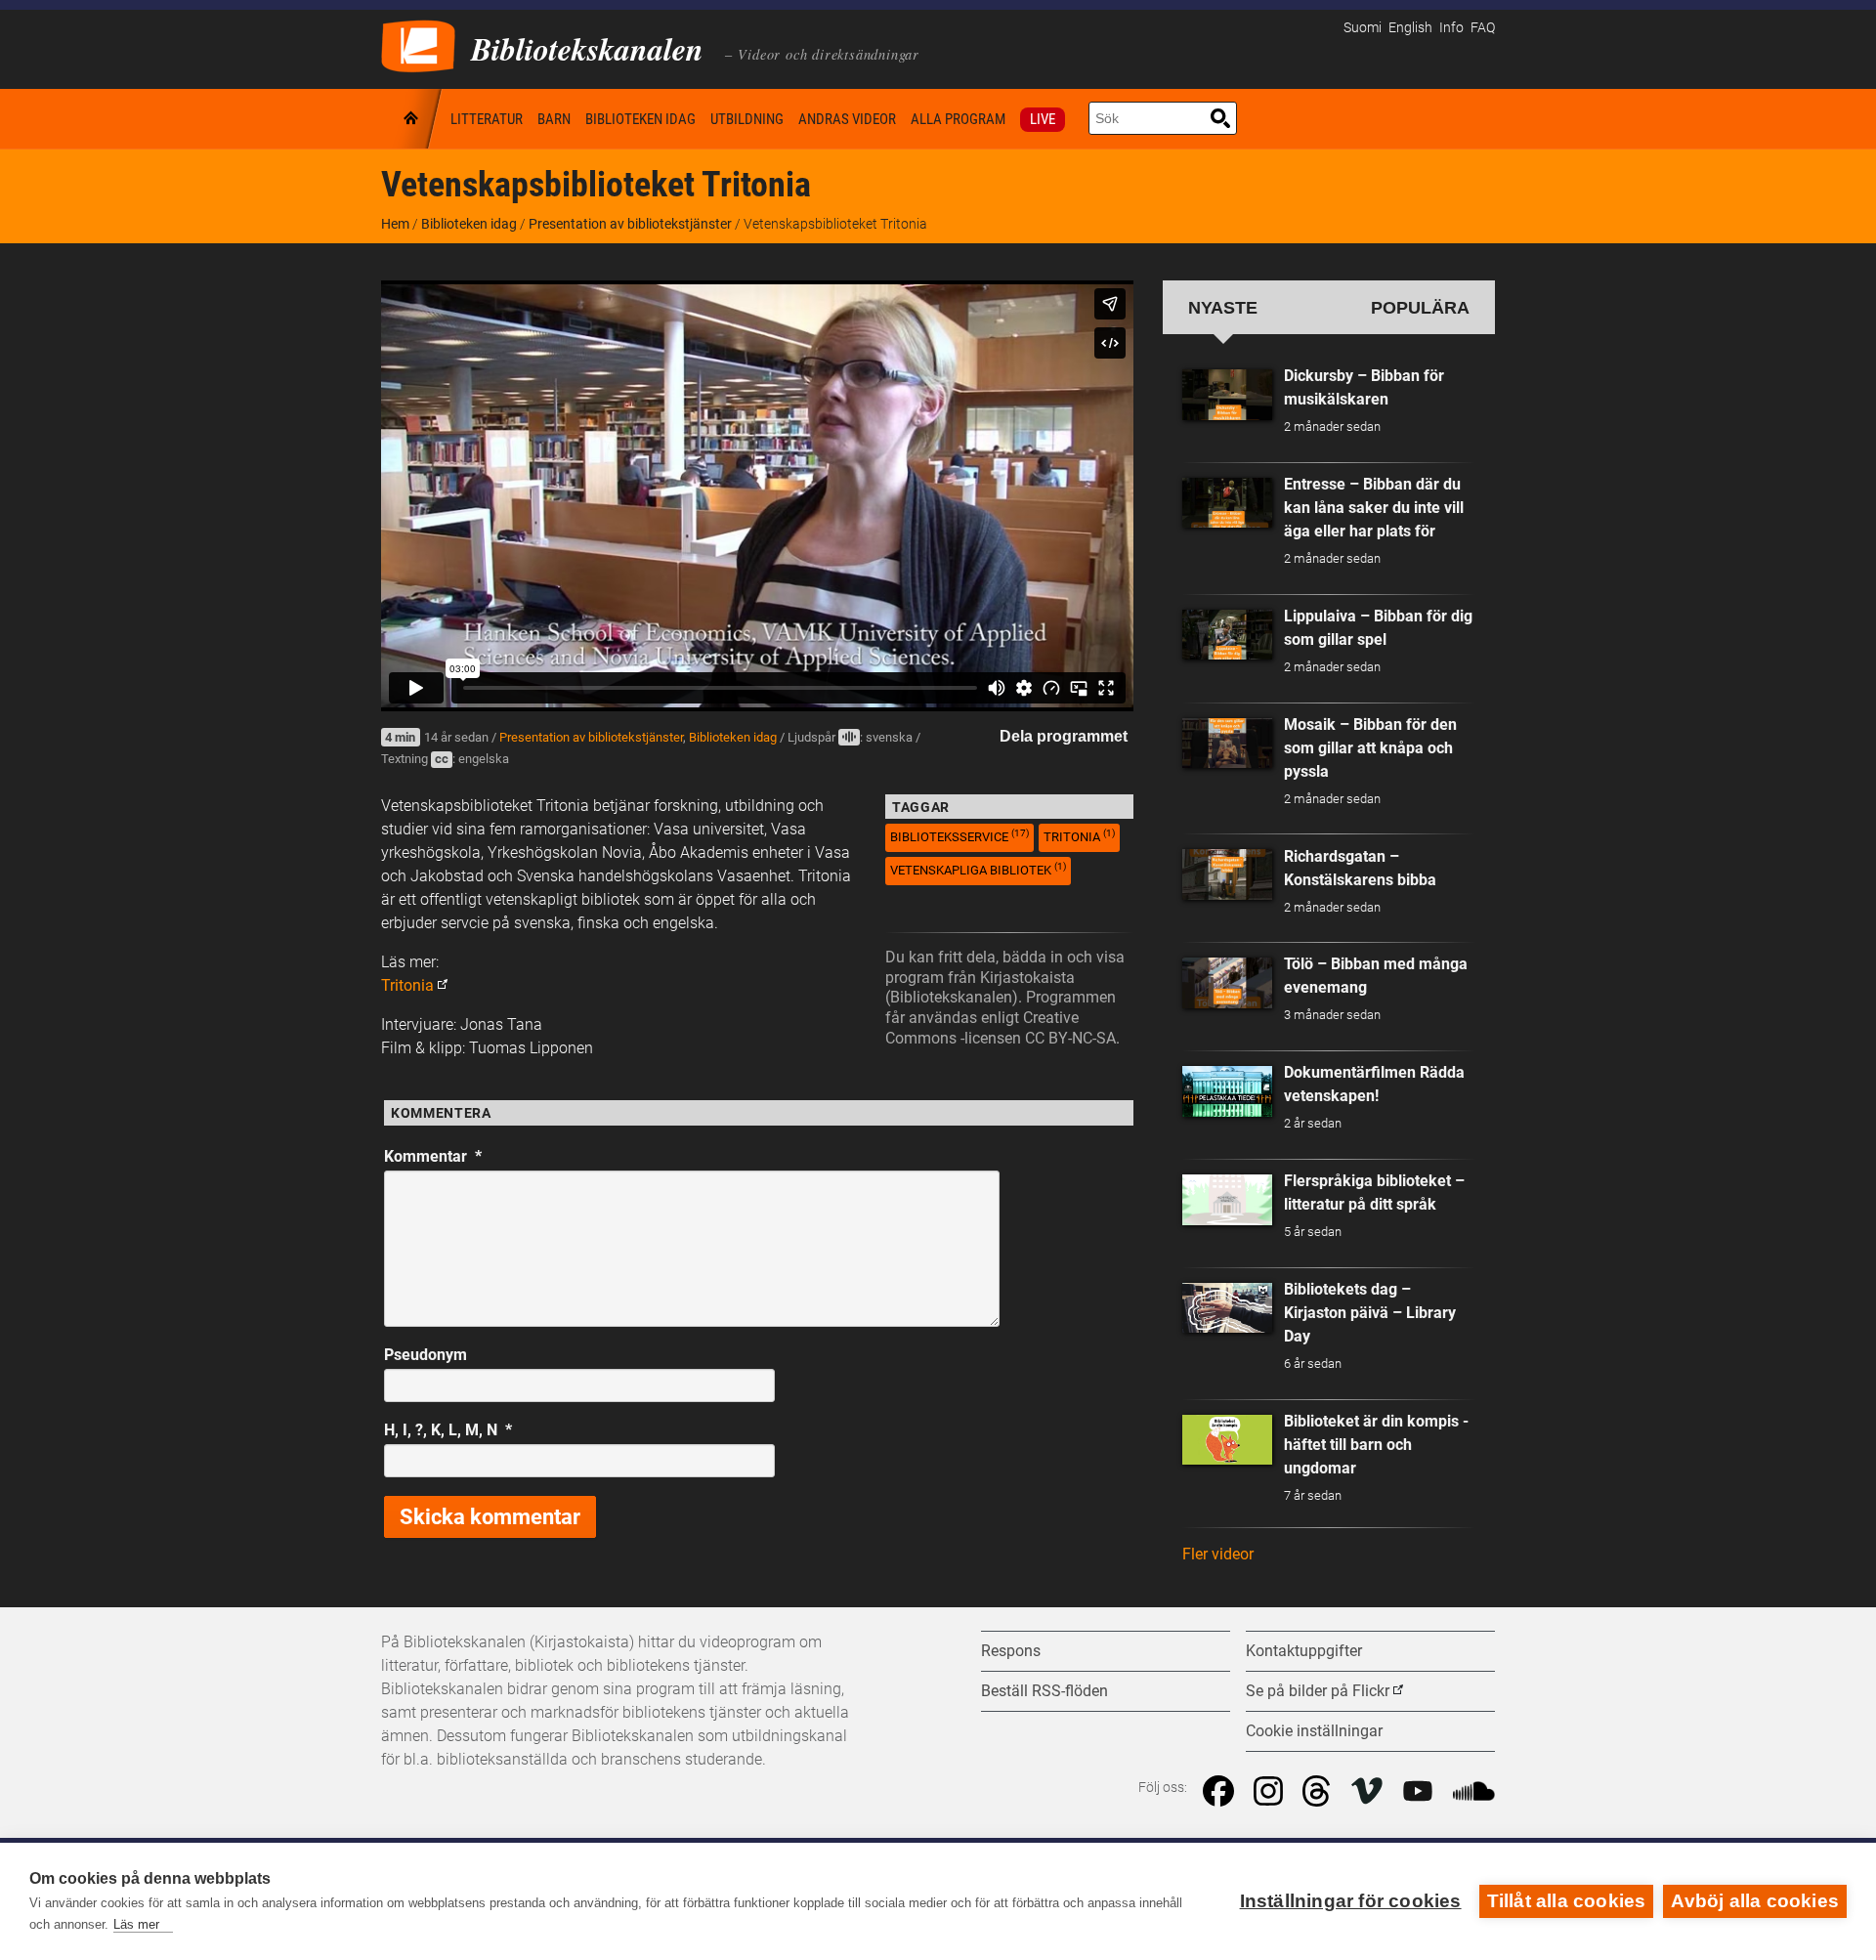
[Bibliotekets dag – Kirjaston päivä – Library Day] (1227, 1308)
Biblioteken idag (640, 119)
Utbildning (747, 119)
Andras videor (847, 119)
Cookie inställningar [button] (1314, 1731)
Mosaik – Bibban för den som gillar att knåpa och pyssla (1370, 748)
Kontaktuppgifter (1304, 1651)
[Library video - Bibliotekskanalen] (418, 44)
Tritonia (407, 985)
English (1410, 28)
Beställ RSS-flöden (1045, 1691)
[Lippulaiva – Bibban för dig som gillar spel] (1227, 635)
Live (1043, 119)
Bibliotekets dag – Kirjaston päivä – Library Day (1370, 1313)
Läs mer (136, 1924)
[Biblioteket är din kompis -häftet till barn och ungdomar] (1227, 1440)
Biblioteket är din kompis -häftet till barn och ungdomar (1376, 1445)
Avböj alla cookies (1755, 1901)
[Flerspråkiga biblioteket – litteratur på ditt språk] (1227, 1200)
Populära (1420, 307)
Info (1451, 28)
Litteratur (487, 119)
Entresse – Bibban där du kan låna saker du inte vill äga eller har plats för (1374, 508)
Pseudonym (426, 1355)
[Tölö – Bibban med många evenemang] (1227, 983)
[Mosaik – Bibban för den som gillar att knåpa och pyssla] (1227, 744)
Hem (412, 119)
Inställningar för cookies (1351, 1901)
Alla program (958, 119)
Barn (554, 119)
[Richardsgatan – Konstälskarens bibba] (1227, 874)
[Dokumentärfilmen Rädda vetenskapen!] (1227, 1091)
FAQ (1483, 28)
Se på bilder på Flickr (1318, 1691)
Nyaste (1223, 307)
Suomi (1363, 28)
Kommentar (433, 1156)
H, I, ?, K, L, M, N (448, 1430)
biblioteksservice (959, 836)
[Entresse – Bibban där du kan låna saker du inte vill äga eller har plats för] (1227, 503)
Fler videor (1218, 1554)
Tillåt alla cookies (1567, 1901)
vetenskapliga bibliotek (978, 869)
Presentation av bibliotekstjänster (630, 224)
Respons (1011, 1651)
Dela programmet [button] (1064, 736)
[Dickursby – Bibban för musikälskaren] (1227, 395)
